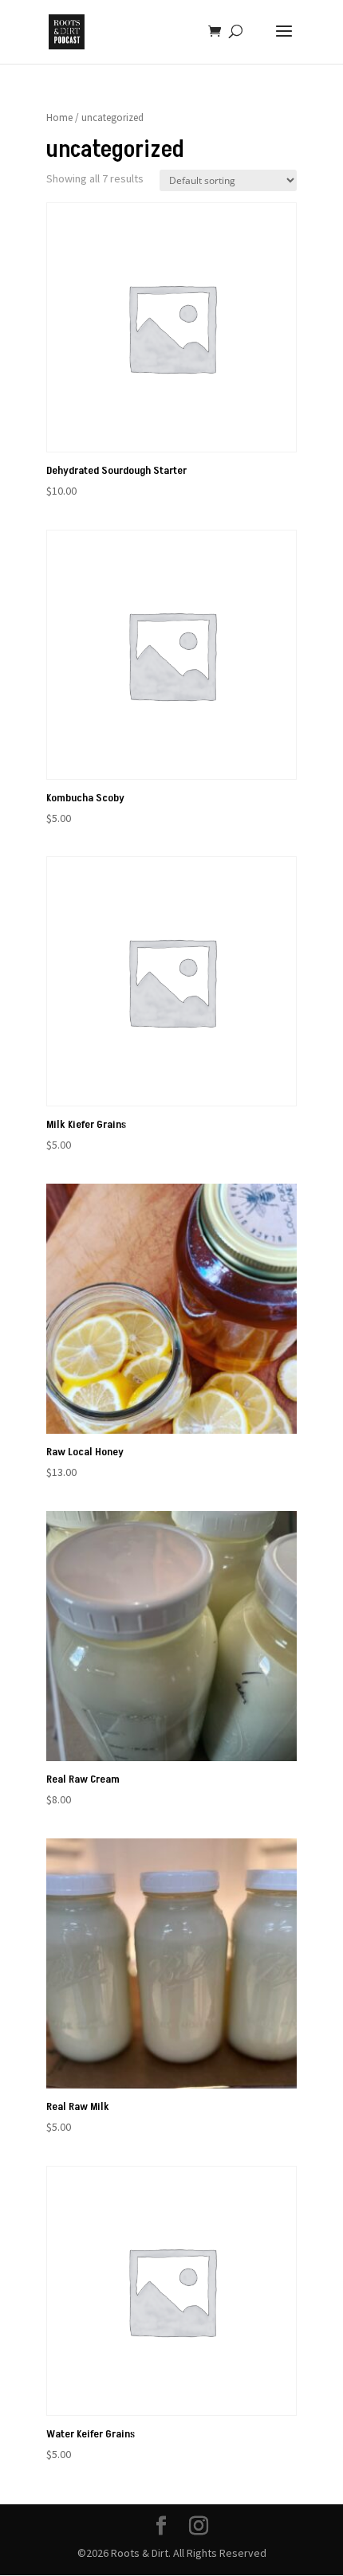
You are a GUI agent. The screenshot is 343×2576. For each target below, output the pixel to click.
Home (59, 117)
